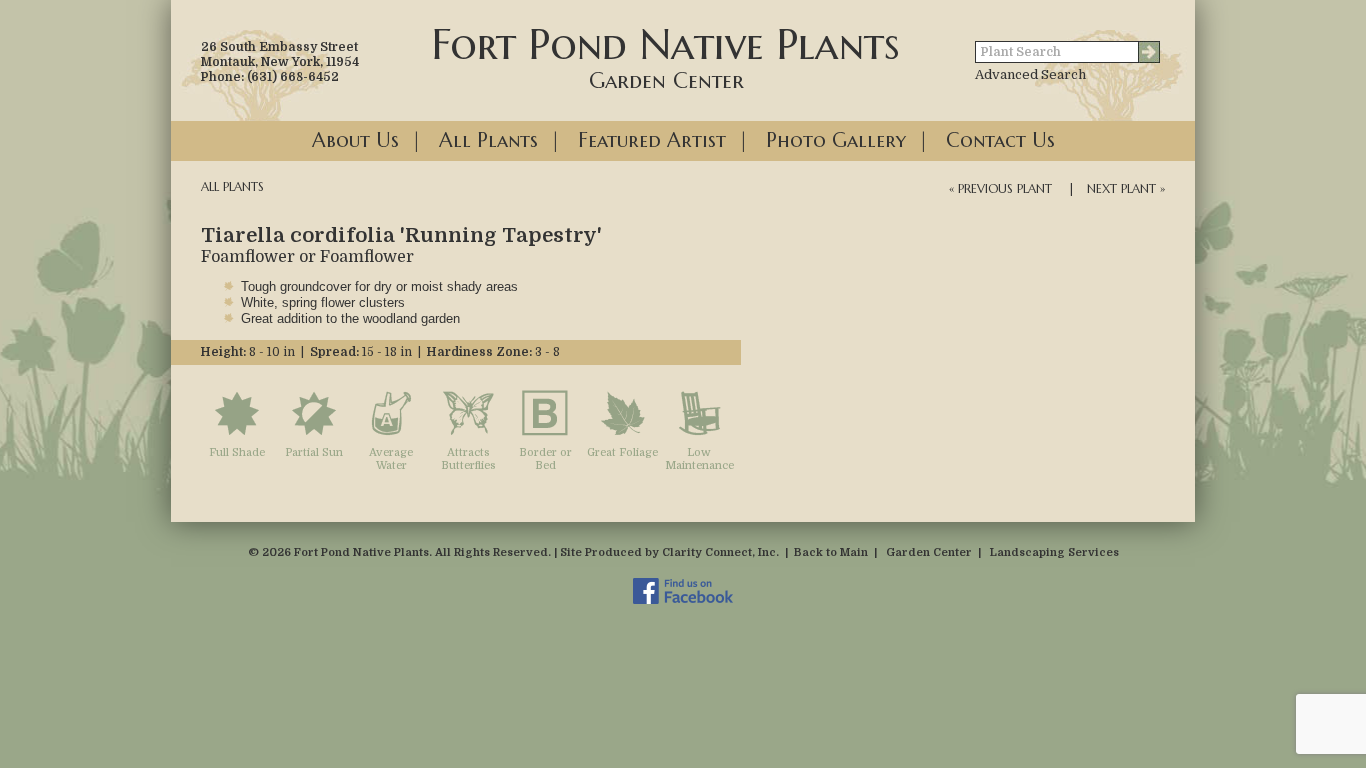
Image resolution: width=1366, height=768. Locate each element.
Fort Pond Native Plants (666, 56)
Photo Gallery (836, 140)
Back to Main (831, 552)
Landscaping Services (1054, 552)
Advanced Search (1030, 74)
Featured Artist (652, 140)
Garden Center (929, 552)
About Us (355, 140)
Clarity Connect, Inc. (720, 552)
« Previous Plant (1000, 188)
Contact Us (1000, 140)
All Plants (488, 140)
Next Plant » (1126, 188)
